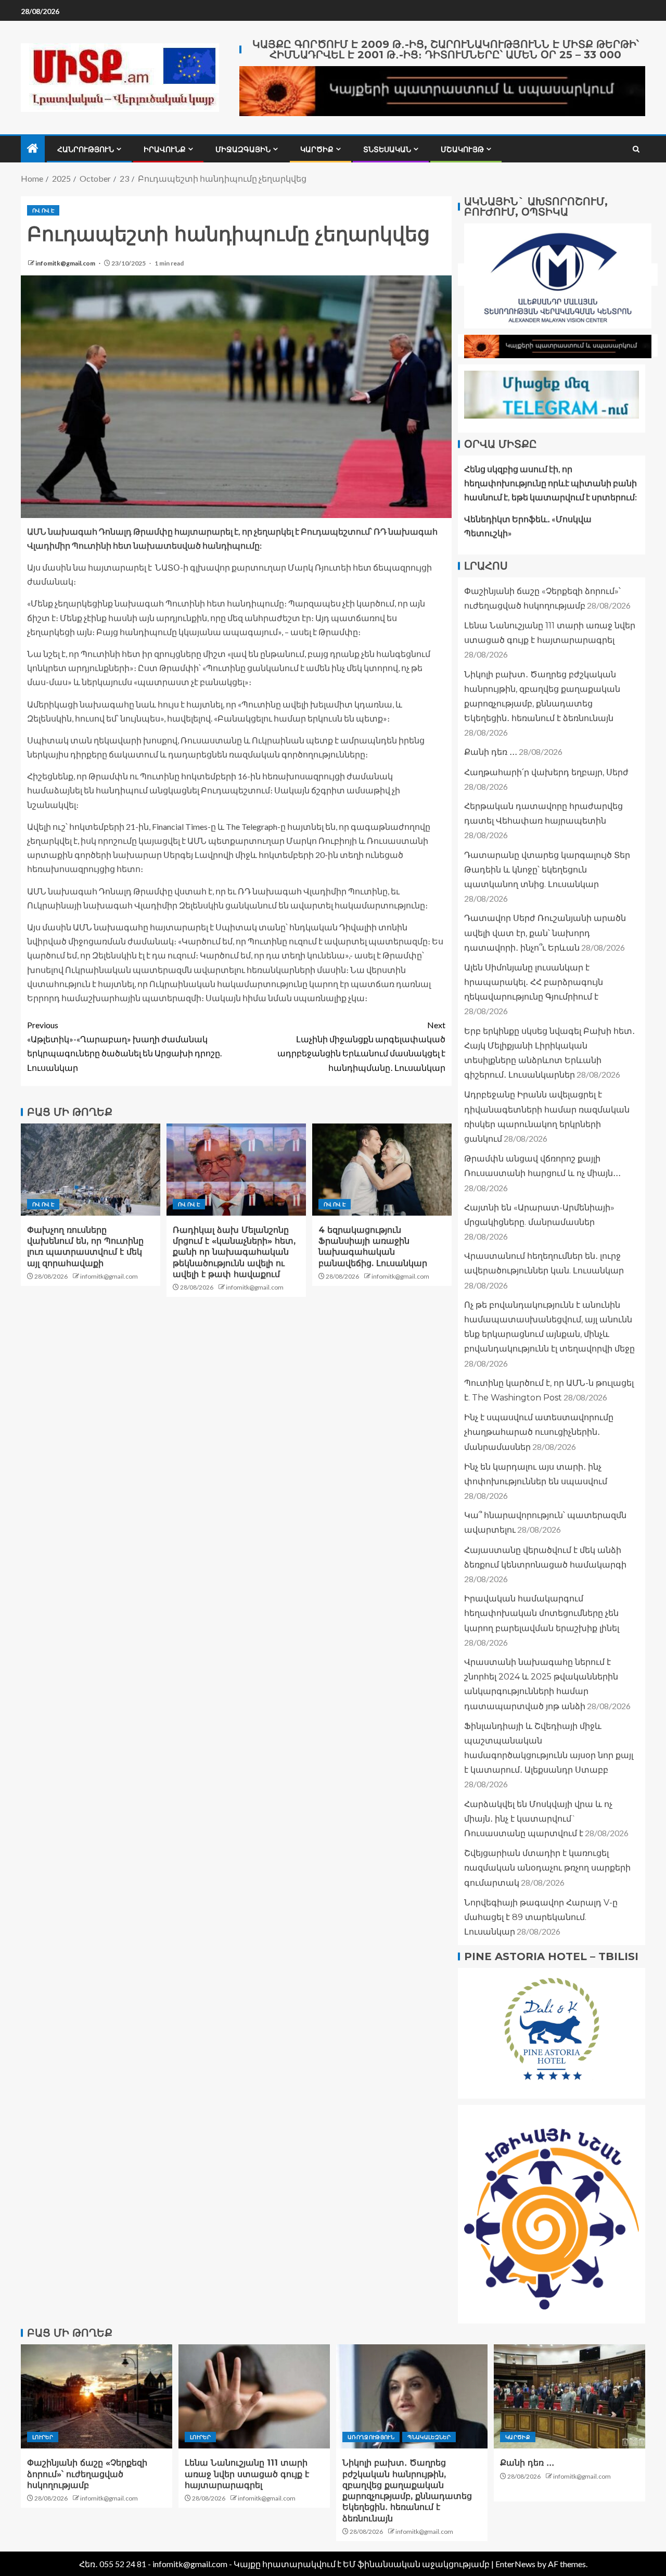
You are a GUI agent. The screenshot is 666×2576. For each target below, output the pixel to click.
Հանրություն (86, 149)
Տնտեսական (387, 149)
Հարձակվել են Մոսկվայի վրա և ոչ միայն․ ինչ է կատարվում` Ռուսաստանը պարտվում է (538, 1819)
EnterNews (515, 2564)
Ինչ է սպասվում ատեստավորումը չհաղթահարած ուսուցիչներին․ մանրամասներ (539, 1432)
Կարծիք (317, 149)
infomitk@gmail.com (66, 263)
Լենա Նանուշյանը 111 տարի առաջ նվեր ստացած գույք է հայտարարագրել (247, 2474)
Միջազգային (243, 149)
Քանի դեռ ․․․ (491, 752)
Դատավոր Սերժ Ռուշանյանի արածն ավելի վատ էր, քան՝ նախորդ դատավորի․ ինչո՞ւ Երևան (545, 933)
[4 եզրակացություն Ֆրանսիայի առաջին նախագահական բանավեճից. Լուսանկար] (382, 1170)
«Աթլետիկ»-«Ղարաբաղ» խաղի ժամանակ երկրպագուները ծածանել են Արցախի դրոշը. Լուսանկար (124, 1046)
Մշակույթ (462, 149)
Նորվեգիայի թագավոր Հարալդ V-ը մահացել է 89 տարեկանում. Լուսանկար (541, 1917)
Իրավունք (165, 149)
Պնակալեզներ (429, 2437)
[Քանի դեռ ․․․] (569, 2396)
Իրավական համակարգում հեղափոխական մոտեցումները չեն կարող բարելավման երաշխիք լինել (542, 1613)
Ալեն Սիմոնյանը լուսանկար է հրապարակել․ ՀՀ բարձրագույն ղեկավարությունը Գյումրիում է (534, 982)
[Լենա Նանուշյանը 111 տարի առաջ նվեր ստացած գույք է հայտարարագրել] (254, 2396)
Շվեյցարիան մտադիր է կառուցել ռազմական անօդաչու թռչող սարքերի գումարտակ (547, 1868)
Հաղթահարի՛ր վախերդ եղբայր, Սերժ (546, 772)
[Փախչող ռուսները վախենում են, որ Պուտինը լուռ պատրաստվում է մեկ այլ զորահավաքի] (91, 1170)
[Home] (33, 149)
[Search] (636, 149)
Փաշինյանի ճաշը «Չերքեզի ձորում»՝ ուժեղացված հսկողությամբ (87, 2474)
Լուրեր (43, 2437)
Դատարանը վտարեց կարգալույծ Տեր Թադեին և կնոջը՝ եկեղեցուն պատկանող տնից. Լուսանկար (547, 870)
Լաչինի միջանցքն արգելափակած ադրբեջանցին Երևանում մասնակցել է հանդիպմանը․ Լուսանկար (361, 1046)
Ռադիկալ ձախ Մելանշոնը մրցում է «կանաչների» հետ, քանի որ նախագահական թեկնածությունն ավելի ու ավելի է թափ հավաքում (234, 1252)
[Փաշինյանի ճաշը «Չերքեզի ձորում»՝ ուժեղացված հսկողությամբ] (97, 2396)
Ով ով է (43, 210)
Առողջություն (371, 2437)
